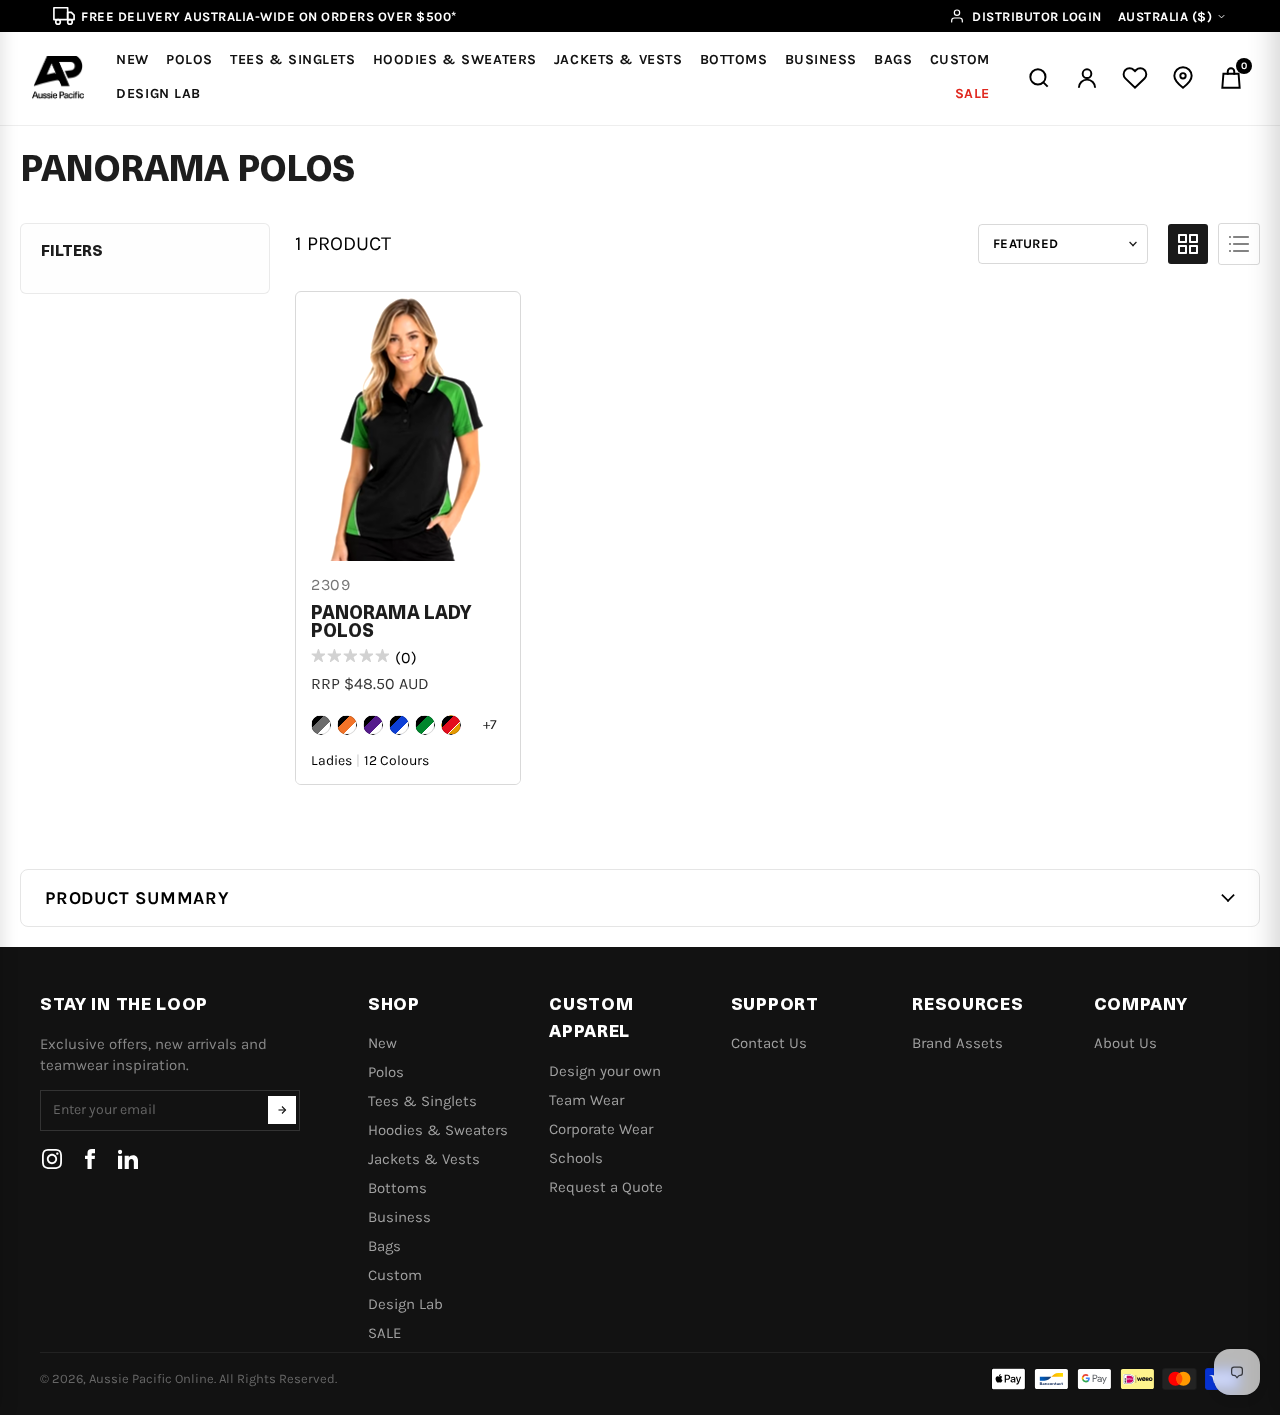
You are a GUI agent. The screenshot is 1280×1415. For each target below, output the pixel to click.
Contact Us (769, 1043)
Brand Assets (957, 1043)
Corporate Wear (601, 1129)
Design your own (605, 1071)
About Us (1125, 1043)
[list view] (1239, 244)
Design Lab (405, 1304)
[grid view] (1188, 244)
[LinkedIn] (128, 1159)
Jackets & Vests (424, 1159)
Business (399, 1217)
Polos (386, 1072)
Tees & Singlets (422, 1101)
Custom (395, 1275)
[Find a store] (1183, 78)
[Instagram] (52, 1159)
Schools (576, 1158)
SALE (384, 1333)
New (382, 1043)
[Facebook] (90, 1159)
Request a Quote (606, 1187)
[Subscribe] (282, 1110)
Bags (384, 1246)
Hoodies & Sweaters (438, 1130)
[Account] (1087, 78)
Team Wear (586, 1100)
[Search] (1039, 78)
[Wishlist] (1135, 78)
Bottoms (397, 1188)
